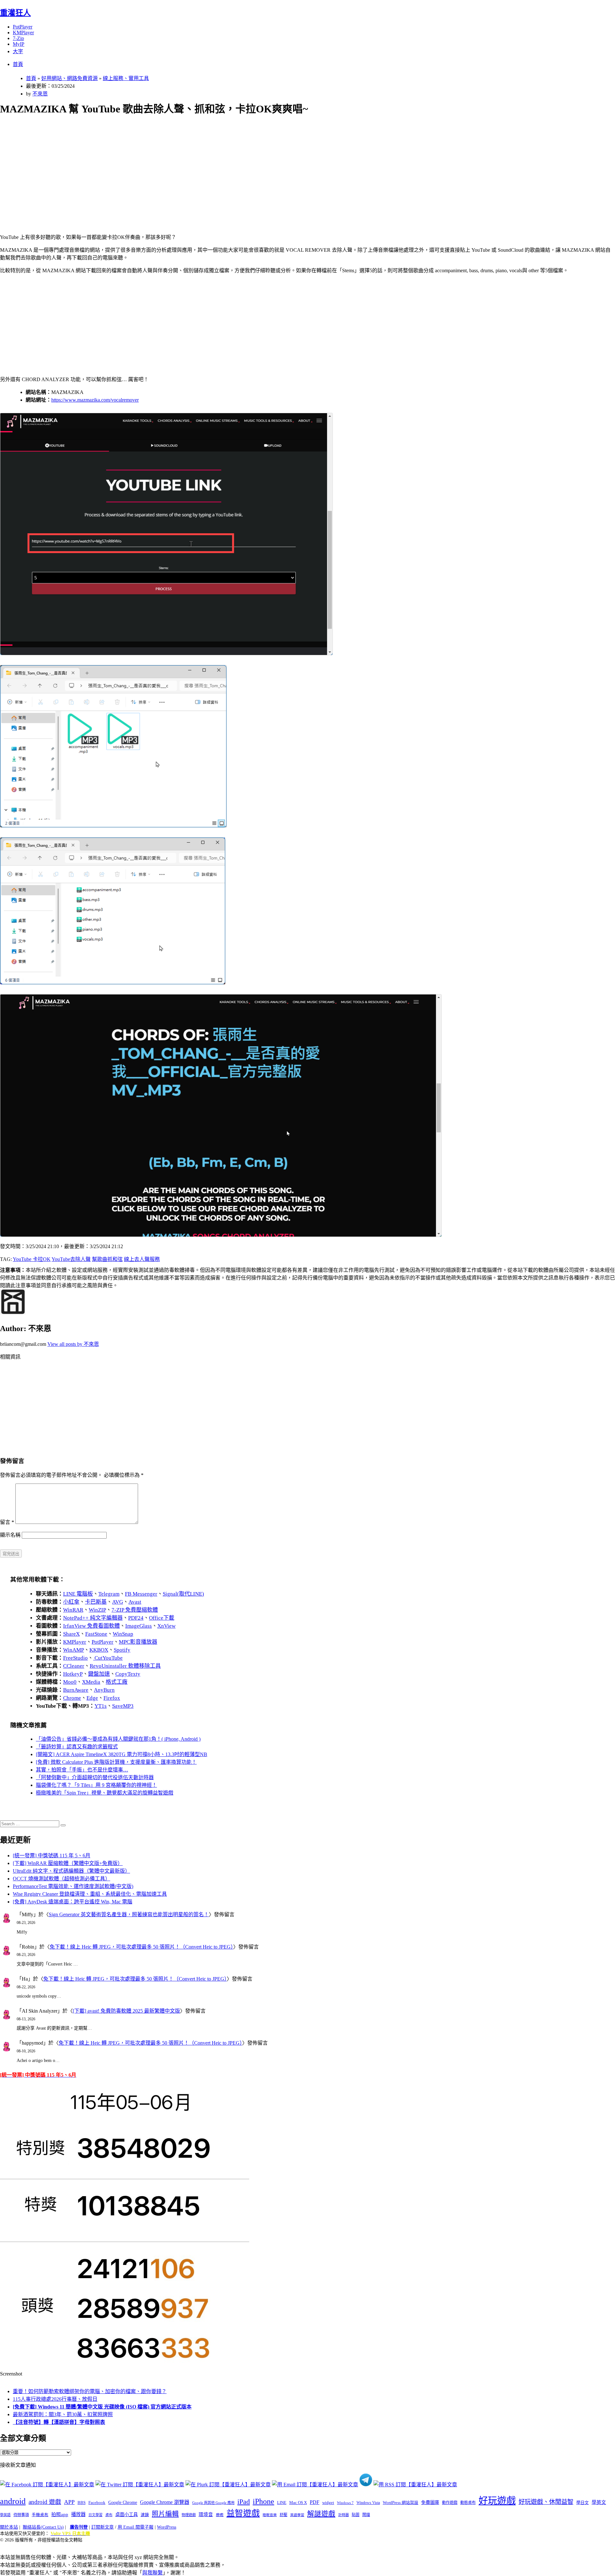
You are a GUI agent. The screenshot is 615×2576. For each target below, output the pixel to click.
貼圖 (356, 2515)
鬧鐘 (366, 2515)
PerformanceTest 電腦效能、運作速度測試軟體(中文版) (73, 1886)
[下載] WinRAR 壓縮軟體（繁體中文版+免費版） (68, 1863)
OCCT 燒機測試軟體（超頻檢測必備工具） (61, 1879)
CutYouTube (108, 1658)
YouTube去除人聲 (71, 1259)
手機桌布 (40, 2515)
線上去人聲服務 (142, 1259)
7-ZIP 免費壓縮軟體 (135, 1610)
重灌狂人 (15, 13)
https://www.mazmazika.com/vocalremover (95, 400)
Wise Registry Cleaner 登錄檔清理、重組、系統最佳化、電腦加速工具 (90, 1894)
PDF (315, 2502)
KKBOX (99, 1650)
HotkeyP (73, 1674)
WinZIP (97, 1610)
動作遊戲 (450, 2503)
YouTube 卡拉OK (32, 1259)
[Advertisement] (193, 167)
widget (328, 2502)
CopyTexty (128, 1674)
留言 (7, 1522)
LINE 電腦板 (78, 1594)
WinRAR (73, 1610)
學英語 (5, 2515)
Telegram (109, 1594)
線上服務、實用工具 (126, 78)
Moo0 (70, 1682)
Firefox (112, 1698)
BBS (82, 2502)
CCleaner (74, 1666)
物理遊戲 (189, 2515)
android (13, 2501)
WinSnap (123, 1634)
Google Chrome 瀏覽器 (165, 2502)
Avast (135, 1602)
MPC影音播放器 (138, 1642)
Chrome (72, 1698)
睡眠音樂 (270, 2515)
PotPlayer (23, 27)
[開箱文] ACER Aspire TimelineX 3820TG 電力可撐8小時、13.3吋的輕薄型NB (122, 1754)
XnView (166, 1626)
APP (69, 2502)
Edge (92, 1698)
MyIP (19, 44)
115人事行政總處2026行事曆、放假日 (55, 2399)
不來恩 (40, 94)
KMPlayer (23, 33)
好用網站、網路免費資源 (70, 78)
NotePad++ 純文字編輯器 (93, 1618)
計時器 (344, 2515)
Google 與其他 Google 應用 (213, 2503)
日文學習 (95, 2515)
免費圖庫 (430, 2502)
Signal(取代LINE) (183, 1594)
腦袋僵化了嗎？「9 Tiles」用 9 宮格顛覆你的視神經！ (96, 1785)
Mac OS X (298, 2503)
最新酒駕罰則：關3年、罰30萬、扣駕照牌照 (63, 2414)
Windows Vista (368, 2503)
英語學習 (297, 2515)
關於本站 (9, 2527)
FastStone (96, 1634)
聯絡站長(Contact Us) (43, 2527)
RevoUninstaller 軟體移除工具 (125, 1666)
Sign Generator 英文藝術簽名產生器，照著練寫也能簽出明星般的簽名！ (129, 1914)
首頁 (18, 64)
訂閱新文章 (102, 2527)
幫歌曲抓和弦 (107, 1259)
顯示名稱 (10, 1535)
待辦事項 (21, 2515)
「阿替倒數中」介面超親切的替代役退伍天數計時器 (95, 1777)
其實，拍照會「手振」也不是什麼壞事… (82, 1770)
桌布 (109, 2515)
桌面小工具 (127, 2515)
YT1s (101, 1706)
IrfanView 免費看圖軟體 (91, 1626)
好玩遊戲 (497, 2501)
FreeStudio (75, 1658)
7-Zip (18, 38)
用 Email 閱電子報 (135, 2527)
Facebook (97, 2502)
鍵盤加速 (99, 1674)
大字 (18, 51)
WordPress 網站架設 (401, 2503)
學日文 (582, 2502)
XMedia (91, 1682)
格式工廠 (117, 1682)
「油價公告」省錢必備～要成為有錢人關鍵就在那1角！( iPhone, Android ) (118, 1739)
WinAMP (74, 1650)
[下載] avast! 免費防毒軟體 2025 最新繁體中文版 (126, 2011)
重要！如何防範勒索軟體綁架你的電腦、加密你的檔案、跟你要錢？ (90, 2391)
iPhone (263, 2501)
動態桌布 (468, 2503)
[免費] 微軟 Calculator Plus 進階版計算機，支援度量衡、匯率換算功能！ (116, 1762)
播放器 (78, 2514)
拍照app (60, 2515)
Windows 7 (345, 2503)
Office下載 (162, 1618)
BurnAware (76, 1690)
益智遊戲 (243, 2513)
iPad (244, 2502)
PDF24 (136, 1618)
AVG (118, 1602)
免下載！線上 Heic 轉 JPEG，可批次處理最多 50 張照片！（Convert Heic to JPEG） (141, 1947)
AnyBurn (104, 1690)
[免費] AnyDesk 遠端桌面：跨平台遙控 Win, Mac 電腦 (73, 1902)
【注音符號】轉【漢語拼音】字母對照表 (59, 2422)
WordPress (167, 2527)
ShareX (71, 1634)
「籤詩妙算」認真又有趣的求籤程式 (77, 1747)
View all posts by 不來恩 (73, 1344)
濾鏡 (145, 2515)
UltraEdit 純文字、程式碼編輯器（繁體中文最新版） (71, 1871)
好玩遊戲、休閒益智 (546, 2502)
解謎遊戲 (321, 2514)
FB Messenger (141, 1594)
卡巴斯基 (96, 1602)
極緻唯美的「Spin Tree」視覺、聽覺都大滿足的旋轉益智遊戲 (105, 1793)
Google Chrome (123, 2502)
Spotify (122, 1650)
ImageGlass (139, 1626)
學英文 (599, 2502)
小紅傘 (71, 1602)
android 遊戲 (45, 2502)
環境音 (206, 2515)
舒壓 (283, 2515)
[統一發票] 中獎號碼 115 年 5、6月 (52, 1856)
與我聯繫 (152, 2573)
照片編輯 (165, 2514)
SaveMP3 (123, 1706)
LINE (282, 2503)
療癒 (220, 2515)
